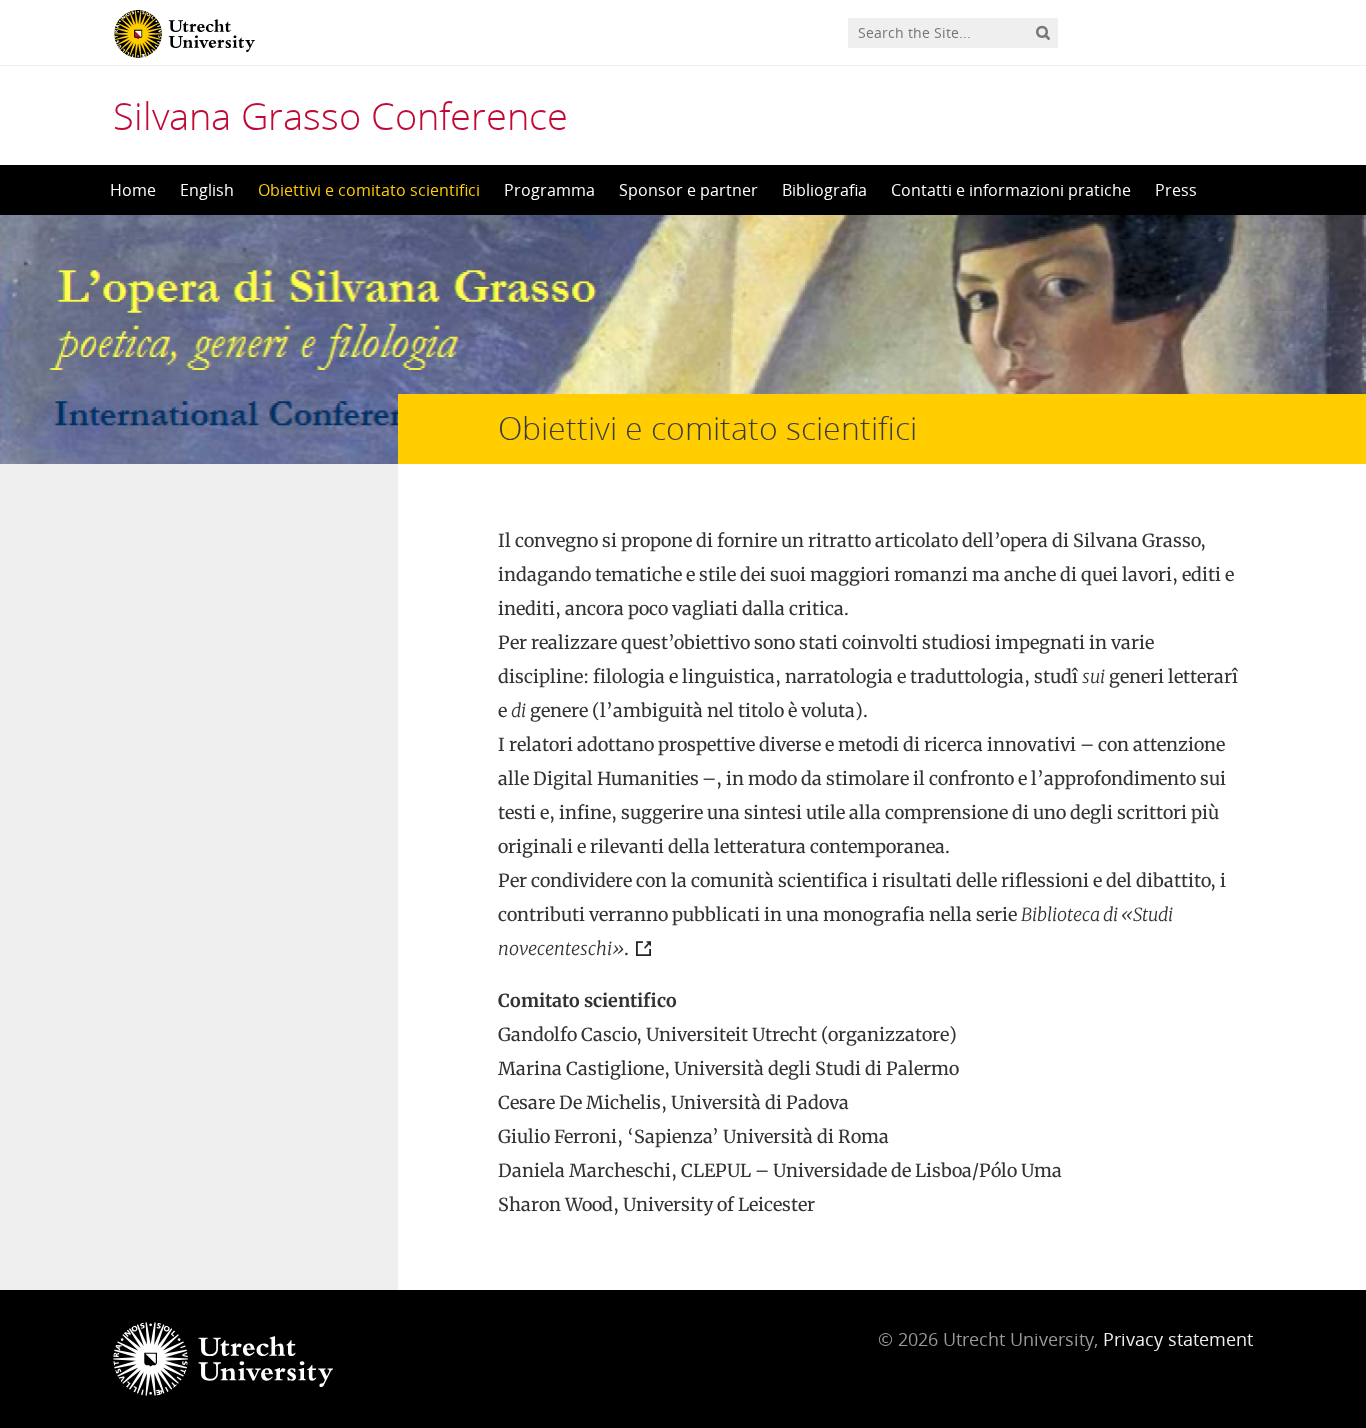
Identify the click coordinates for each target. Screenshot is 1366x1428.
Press (1176, 190)
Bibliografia (824, 190)
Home (133, 190)
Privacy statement (1178, 1339)
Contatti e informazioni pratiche (1011, 190)
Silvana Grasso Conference (340, 115)
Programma (549, 190)
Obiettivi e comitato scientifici (369, 190)
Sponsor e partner (688, 190)
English (207, 190)
